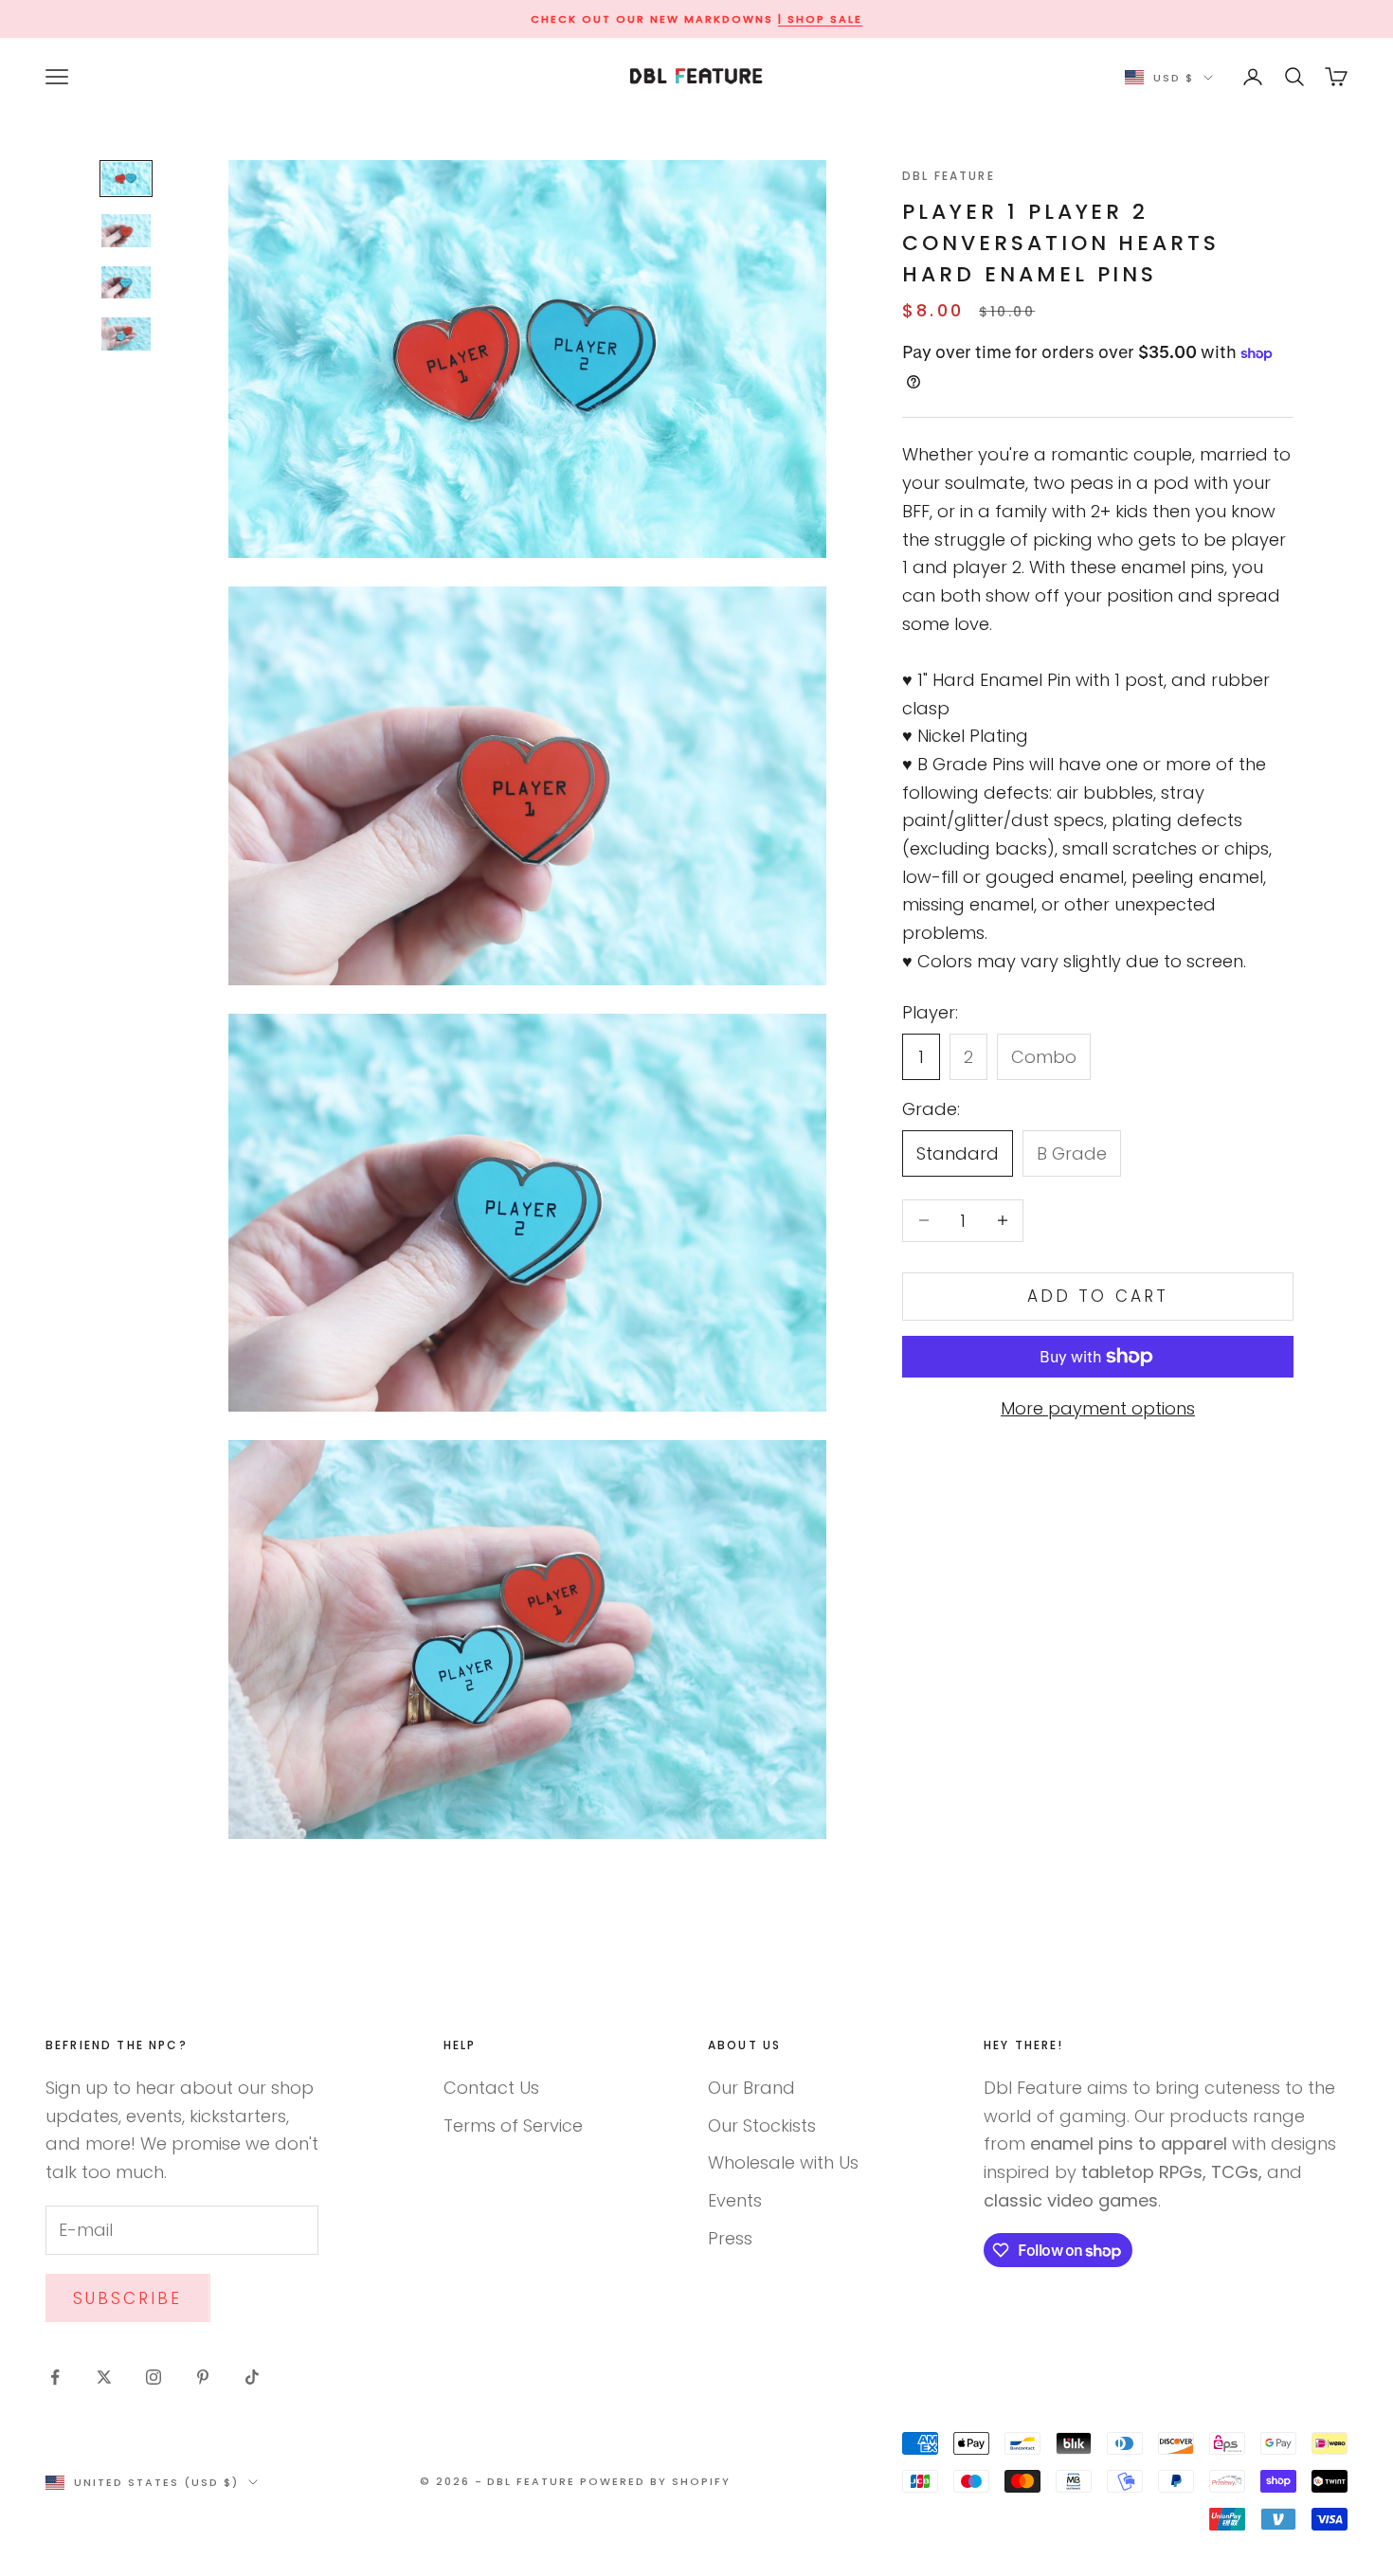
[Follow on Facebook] (55, 2377)
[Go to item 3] (126, 283)
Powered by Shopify (655, 2481)
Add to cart (1098, 1296)
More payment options (1098, 1408)
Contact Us (491, 2088)
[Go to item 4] (126, 334)
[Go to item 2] (126, 231)
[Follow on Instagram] (154, 2377)
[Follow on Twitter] (104, 2377)
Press (730, 2238)
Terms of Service (513, 2126)
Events (735, 2200)
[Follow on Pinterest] (203, 2377)
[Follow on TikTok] (252, 2377)
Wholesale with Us (783, 2162)
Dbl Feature (949, 176)
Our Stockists (762, 2126)
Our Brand (751, 2088)
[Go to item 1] (126, 179)
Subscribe (128, 2298)
